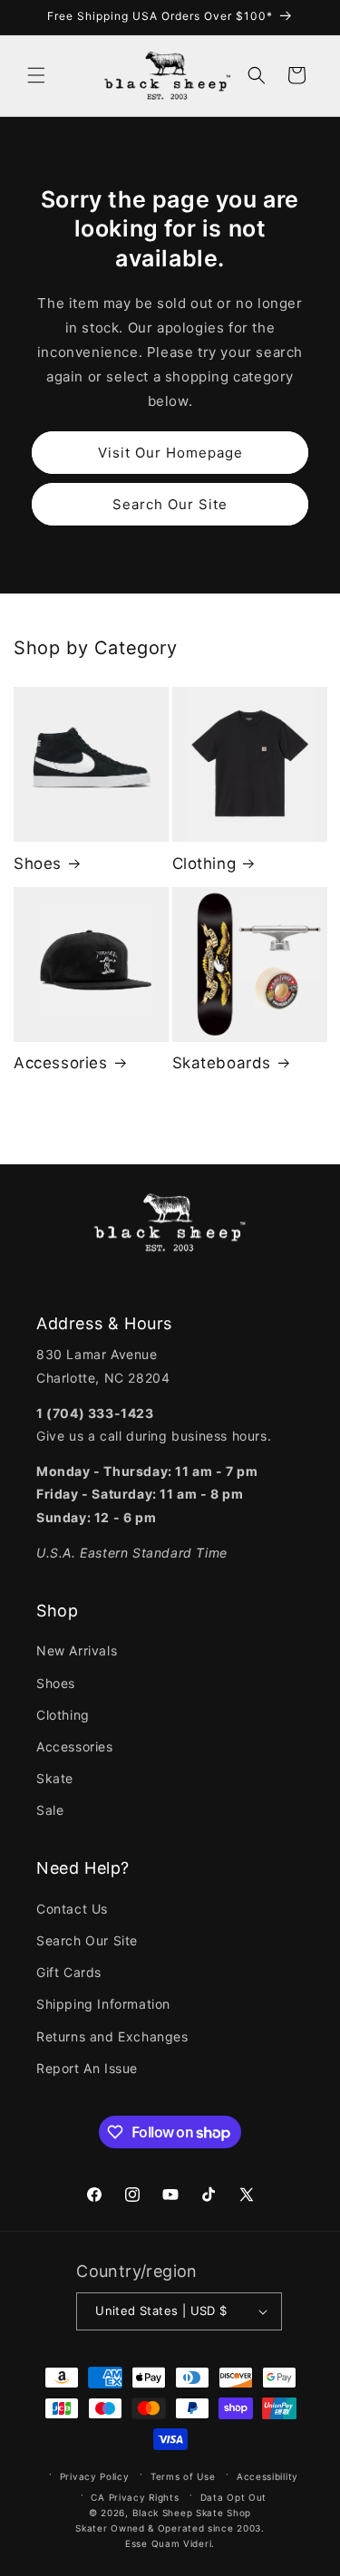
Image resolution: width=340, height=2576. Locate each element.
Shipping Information (103, 2004)
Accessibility (267, 2476)
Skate (55, 1778)
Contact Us (72, 1909)
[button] (36, 75)
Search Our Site (170, 504)
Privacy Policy (95, 2476)
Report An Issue (87, 2068)
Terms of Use (183, 2476)
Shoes (38, 863)
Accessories (61, 1063)
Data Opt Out (233, 2497)
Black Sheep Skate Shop (192, 2513)
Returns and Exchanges (112, 2036)
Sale (50, 1810)
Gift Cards (69, 1972)
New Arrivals (77, 1650)
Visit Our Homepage (170, 453)
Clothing (204, 863)
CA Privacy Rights (135, 2497)
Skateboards (222, 1063)
